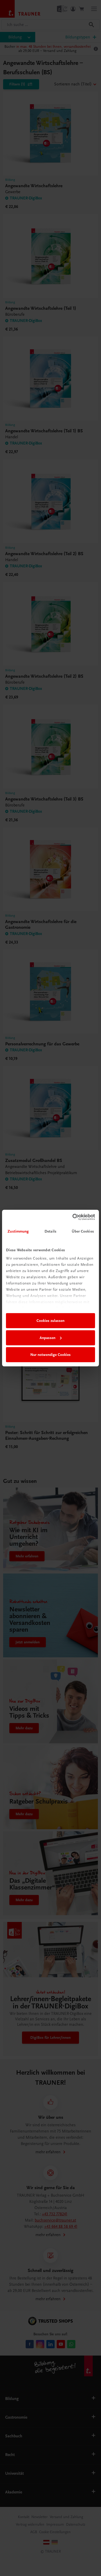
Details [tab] (51, 1231)
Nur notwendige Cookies (51, 1355)
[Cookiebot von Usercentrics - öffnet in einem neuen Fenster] (73, 1217)
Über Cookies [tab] (83, 1231)
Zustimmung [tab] (18, 1231)
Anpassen (48, 1338)
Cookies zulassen (51, 1321)
